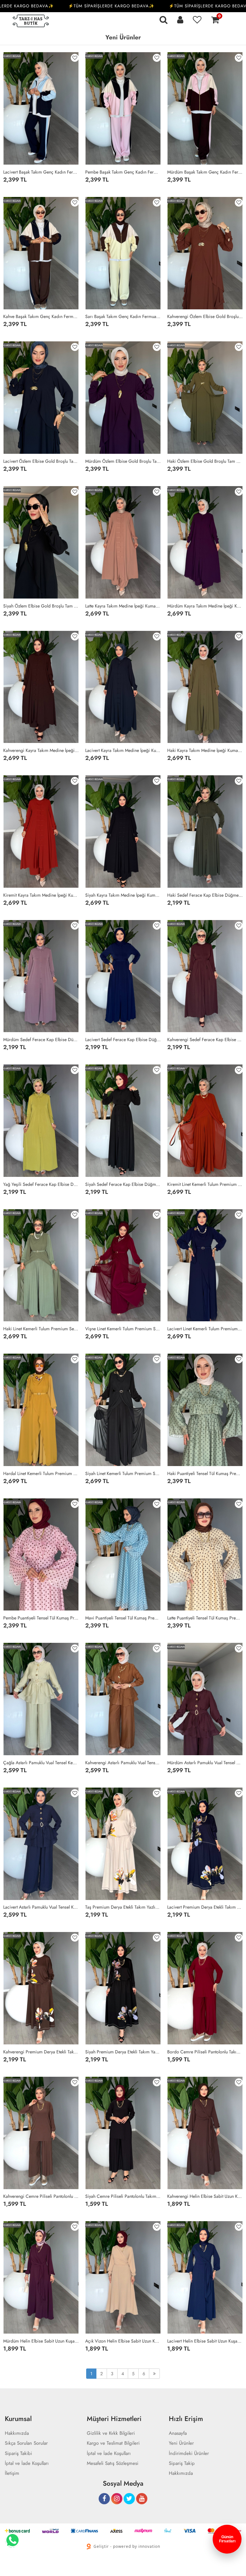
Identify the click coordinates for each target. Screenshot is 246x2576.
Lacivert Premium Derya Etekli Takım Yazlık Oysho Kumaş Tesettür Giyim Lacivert (205, 1907)
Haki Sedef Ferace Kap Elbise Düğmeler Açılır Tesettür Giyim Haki (205, 895)
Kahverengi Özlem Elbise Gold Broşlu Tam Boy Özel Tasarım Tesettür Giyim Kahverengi (205, 316)
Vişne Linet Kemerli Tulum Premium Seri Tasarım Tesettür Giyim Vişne (123, 1329)
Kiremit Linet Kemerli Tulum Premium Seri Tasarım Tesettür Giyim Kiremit (205, 1184)
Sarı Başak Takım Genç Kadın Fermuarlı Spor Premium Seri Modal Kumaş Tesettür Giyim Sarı (123, 316)
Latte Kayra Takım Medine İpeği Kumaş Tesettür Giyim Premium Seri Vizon (123, 606)
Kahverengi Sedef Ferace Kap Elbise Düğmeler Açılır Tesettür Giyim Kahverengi (205, 1039)
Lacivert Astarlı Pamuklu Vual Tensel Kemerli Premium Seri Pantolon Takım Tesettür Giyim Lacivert (41, 1907)
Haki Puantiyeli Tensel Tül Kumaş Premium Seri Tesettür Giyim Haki (205, 1473)
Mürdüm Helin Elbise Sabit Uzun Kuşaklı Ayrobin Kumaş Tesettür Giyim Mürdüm (41, 2341)
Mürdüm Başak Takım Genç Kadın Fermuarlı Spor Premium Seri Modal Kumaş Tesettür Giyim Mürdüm (205, 172)
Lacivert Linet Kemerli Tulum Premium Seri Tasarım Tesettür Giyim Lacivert (205, 1329)
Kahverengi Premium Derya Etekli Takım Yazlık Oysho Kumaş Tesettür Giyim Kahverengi (41, 2052)
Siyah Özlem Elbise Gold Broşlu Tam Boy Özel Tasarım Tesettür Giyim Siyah (41, 606)
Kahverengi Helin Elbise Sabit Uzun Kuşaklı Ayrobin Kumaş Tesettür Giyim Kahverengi (205, 2196)
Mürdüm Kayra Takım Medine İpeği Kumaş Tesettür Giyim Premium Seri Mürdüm (205, 606)
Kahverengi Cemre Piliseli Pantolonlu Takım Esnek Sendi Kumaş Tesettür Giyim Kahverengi (41, 2196)
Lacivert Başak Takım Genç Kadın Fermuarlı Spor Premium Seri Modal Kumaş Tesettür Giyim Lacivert (41, 172)
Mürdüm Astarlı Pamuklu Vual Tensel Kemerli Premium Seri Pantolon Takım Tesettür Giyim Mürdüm (205, 1763)
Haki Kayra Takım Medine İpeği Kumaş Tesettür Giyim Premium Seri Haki (205, 750)
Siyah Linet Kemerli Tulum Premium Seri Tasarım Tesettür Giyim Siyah (123, 1473)
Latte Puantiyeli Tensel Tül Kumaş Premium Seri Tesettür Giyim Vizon (205, 1618)
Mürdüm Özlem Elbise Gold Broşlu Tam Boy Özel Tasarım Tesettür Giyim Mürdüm (123, 461)
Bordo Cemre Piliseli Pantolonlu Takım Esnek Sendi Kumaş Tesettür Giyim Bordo (205, 2052)
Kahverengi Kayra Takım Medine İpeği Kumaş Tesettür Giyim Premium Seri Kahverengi (41, 750)
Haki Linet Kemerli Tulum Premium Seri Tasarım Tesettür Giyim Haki (41, 1329)
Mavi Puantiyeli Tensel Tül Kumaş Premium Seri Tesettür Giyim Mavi (123, 1618)
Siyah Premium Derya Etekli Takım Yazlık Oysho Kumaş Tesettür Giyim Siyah (123, 2052)
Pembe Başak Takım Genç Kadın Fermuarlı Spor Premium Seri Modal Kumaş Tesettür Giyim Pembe (123, 172)
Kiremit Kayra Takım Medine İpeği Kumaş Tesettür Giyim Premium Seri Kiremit (41, 895)
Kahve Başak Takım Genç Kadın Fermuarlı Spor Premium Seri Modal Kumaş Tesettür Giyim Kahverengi (41, 316)
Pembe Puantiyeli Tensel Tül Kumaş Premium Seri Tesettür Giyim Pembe (41, 1618)
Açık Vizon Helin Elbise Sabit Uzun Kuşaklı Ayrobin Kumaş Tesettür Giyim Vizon (123, 2341)
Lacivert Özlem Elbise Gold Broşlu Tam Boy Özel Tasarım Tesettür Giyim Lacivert (41, 461)
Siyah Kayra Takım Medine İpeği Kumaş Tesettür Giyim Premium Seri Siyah (123, 895)
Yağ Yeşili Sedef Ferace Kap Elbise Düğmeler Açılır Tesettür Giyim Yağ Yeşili (41, 1184)
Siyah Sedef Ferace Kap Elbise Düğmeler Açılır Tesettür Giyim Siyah (123, 1184)
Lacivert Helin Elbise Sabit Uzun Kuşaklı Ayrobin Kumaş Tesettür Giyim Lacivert (205, 2341)
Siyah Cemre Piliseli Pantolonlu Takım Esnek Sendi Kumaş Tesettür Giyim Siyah (123, 2196)
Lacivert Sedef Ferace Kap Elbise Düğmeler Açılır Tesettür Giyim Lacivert (123, 1039)
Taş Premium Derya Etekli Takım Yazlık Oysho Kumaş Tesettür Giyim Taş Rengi (123, 1907)
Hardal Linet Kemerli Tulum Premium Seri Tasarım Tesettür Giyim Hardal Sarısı (41, 1473)
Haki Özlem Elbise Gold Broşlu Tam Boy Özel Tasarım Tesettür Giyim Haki (205, 461)
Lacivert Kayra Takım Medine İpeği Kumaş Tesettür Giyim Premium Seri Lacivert (123, 750)
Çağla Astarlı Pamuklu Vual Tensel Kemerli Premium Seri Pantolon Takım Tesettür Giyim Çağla (41, 1763)
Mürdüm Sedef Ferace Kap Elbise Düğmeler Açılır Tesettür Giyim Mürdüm (41, 1039)
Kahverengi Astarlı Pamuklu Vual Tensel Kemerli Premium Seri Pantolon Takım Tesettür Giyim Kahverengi (123, 1763)
